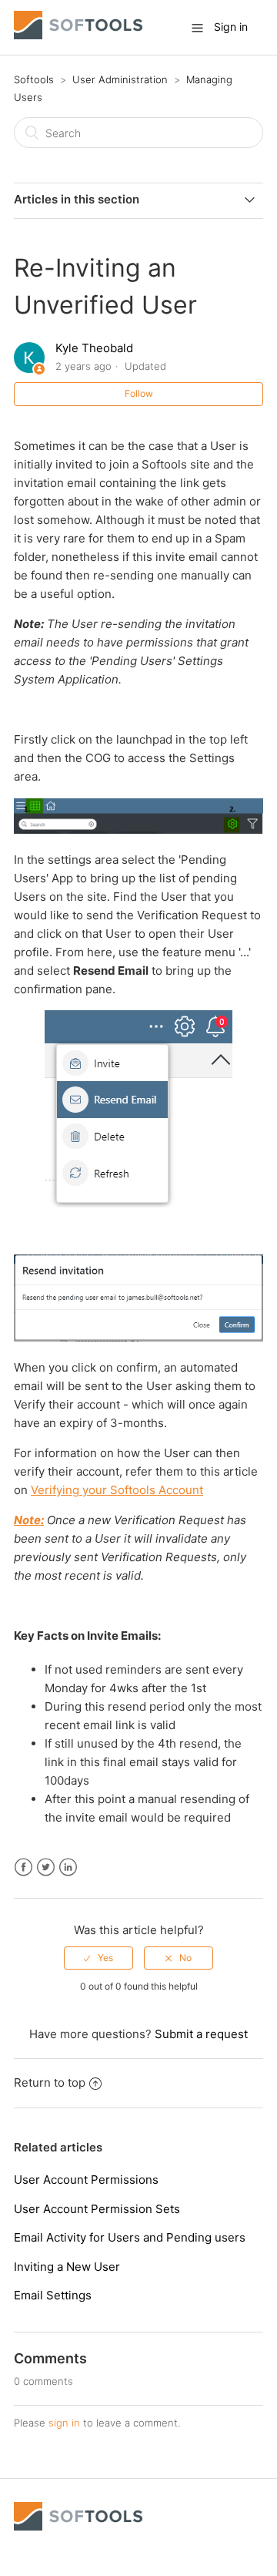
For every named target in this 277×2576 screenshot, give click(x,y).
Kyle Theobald (94, 348)
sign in (64, 2423)
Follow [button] (139, 393)
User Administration (120, 79)
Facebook (23, 1867)
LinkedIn (68, 1867)
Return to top (50, 2082)
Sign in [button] (231, 27)
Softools (34, 79)
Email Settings (53, 2295)
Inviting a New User (67, 2267)
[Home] (78, 35)
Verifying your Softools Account (117, 1490)
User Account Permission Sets (97, 2209)
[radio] (98, 1958)
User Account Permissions (86, 2180)
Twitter (46, 1867)
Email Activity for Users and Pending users (130, 2237)
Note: (29, 1520)
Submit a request (201, 2034)
